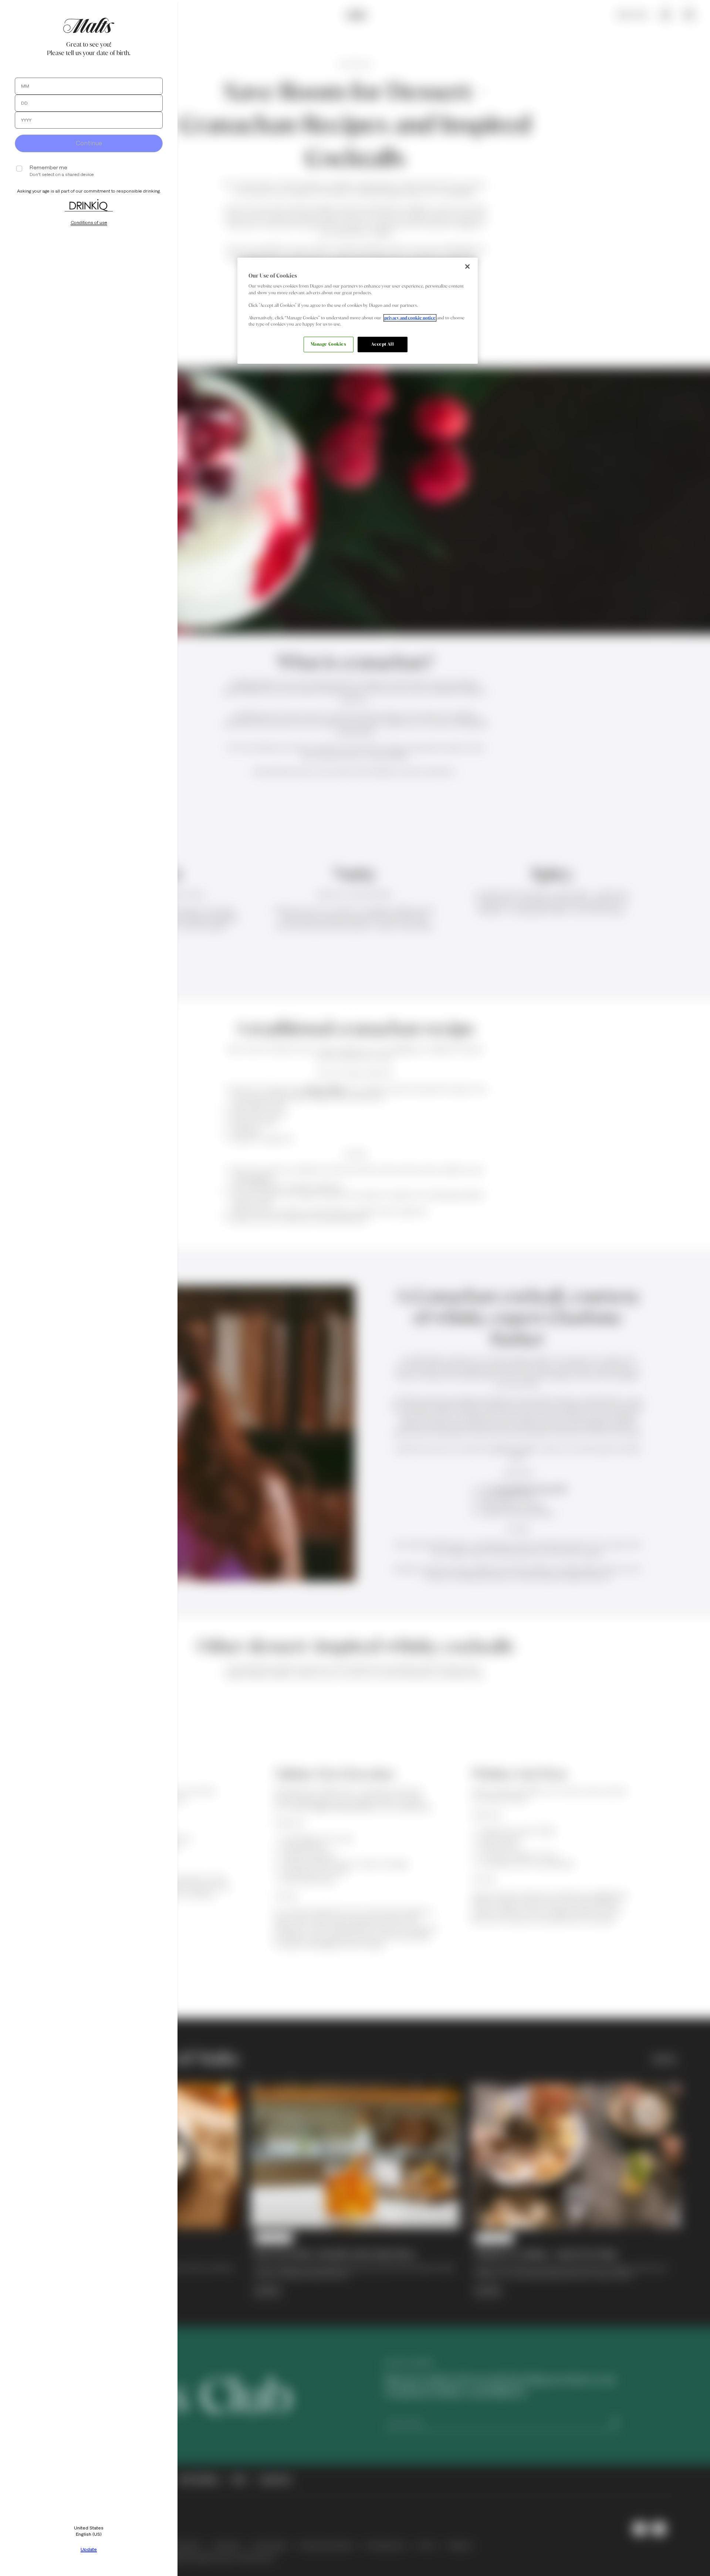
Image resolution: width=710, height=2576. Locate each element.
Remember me (48, 168)
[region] (358, 311)
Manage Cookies (329, 344)
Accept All (383, 344)
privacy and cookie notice (410, 318)
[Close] (467, 267)
